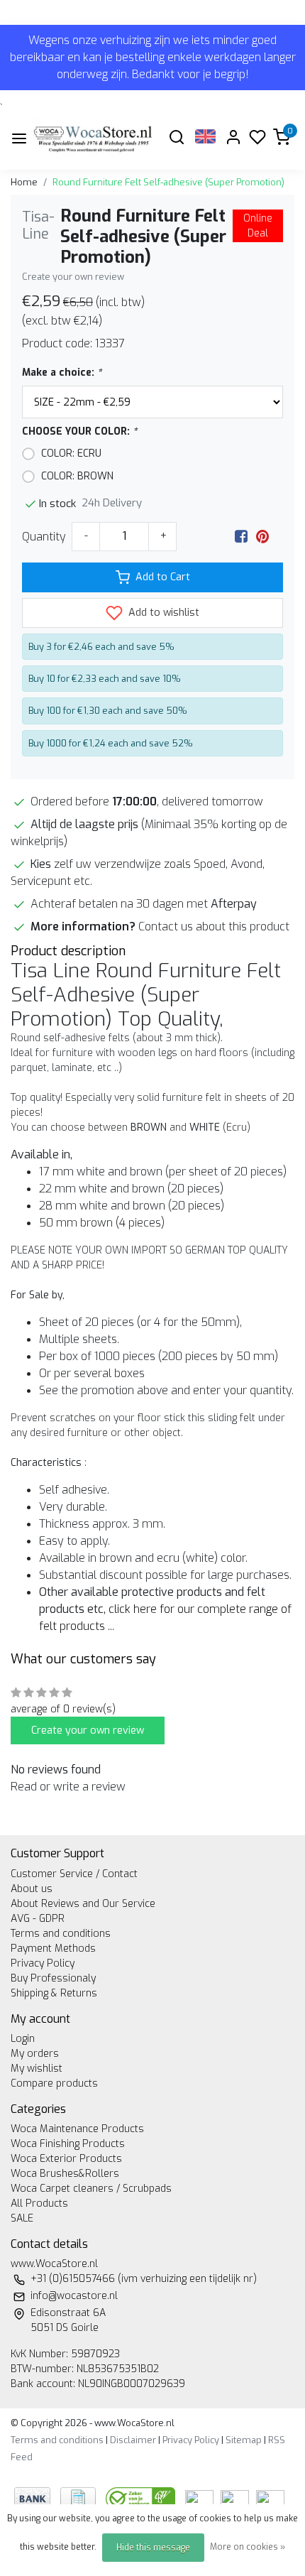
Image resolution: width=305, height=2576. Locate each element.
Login (23, 2039)
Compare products (54, 2083)
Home (24, 182)
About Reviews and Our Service (83, 1904)
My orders (35, 2054)
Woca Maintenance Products (77, 2129)
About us (32, 1889)
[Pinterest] (262, 537)
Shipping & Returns (54, 1993)
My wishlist (37, 2069)
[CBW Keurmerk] (142, 2498)
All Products (39, 2203)
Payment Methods (53, 1949)
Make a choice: (62, 373)
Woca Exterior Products (66, 2159)
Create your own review (73, 277)
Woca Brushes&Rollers (65, 2174)
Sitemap (244, 2440)
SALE (22, 2218)
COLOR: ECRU (71, 453)
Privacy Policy (43, 1963)
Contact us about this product (214, 926)
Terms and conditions (61, 1934)
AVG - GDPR (38, 1919)
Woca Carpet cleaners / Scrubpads (91, 2189)
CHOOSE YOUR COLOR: (79, 431)
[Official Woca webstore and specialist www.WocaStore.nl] (93, 138)
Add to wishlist (162, 613)
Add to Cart (163, 577)
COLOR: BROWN (77, 476)
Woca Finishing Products (68, 2144)
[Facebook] (241, 537)
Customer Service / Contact (74, 1874)
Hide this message (153, 2548)
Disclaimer (133, 2440)
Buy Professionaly (53, 1978)
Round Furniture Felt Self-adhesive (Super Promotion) (168, 182)
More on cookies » (248, 2547)
